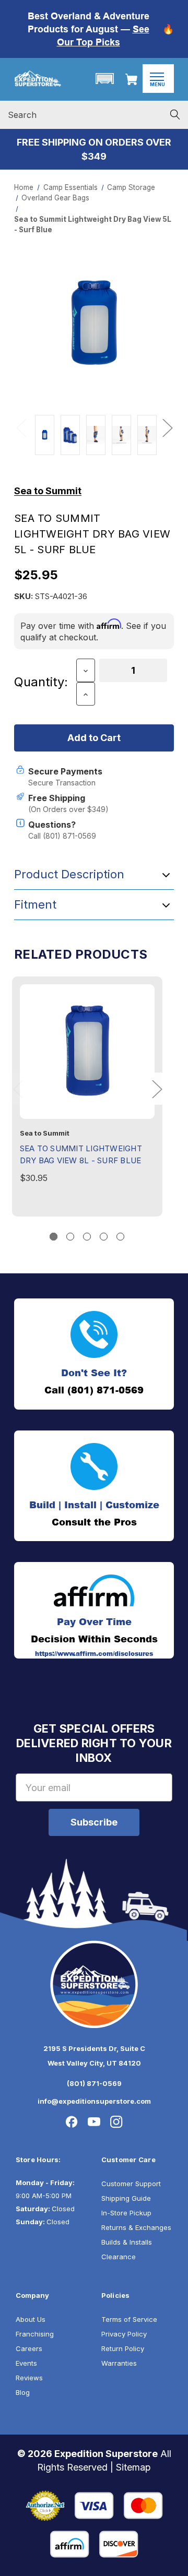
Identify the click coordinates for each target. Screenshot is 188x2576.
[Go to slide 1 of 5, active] (54, 1237)
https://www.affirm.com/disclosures (94, 1654)
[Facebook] (72, 2122)
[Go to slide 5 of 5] (120, 1237)
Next (167, 427)
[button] (104, 79)
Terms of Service (129, 2319)
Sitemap (133, 2467)
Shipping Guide (126, 2198)
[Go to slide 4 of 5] (104, 1237)
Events (26, 2363)
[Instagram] (116, 2122)
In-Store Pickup (126, 2213)
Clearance (119, 2257)
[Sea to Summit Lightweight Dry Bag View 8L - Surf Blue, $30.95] (87, 1052)
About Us (31, 2319)
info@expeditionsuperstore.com (94, 2101)
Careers (29, 2348)
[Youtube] (94, 2122)
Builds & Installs (127, 2242)
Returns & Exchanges (136, 2227)
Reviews (29, 2378)
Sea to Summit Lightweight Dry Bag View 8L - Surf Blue (81, 1154)
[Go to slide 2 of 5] (70, 1237)
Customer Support (131, 2184)
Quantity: (41, 682)
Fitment (35, 904)
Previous (21, 427)
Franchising (35, 2334)
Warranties (119, 2363)
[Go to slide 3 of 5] (87, 1237)
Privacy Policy (124, 2334)
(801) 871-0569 (94, 2083)
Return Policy (123, 2348)
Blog (23, 2392)
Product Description (69, 874)
